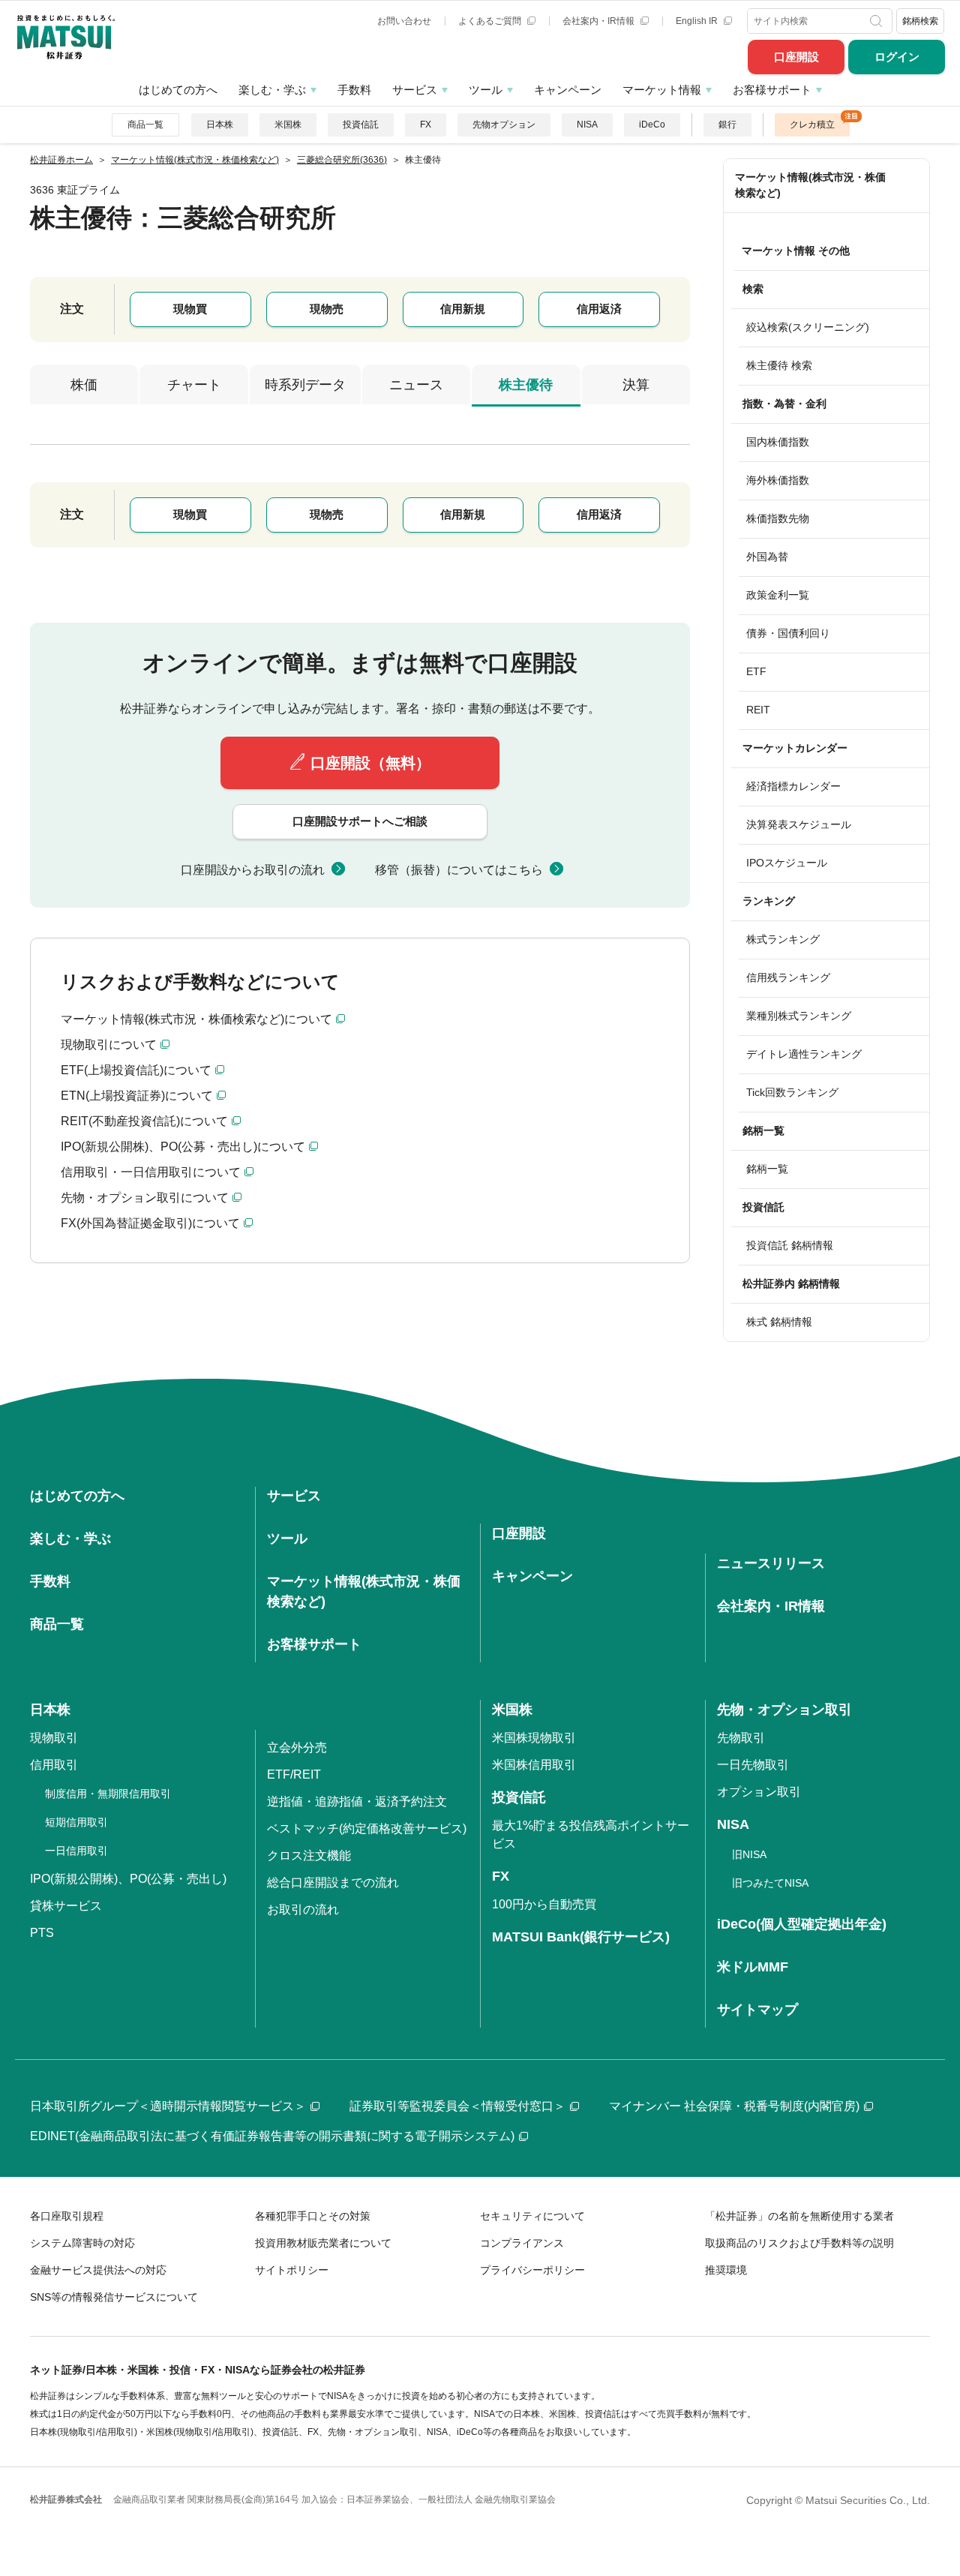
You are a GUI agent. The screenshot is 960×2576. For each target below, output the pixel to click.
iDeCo (652, 125)
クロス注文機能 (309, 1855)
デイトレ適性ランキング (804, 1054)
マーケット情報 (662, 90)
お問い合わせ (404, 21)
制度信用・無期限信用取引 (108, 1794)
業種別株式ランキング (799, 1016)
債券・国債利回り (788, 633)
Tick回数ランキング (792, 1092)
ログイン (897, 57)
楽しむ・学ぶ (272, 90)
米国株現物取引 (534, 1738)
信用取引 (54, 1765)
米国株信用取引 (534, 1765)
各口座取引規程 (67, 2216)
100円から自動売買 (544, 1904)
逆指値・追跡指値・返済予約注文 (357, 1801)
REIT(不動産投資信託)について (144, 1121)
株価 (84, 385)
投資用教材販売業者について (323, 2243)
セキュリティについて (532, 2216)
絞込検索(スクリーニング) (808, 327)
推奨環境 (726, 2270)
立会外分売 (297, 1747)
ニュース (416, 385)
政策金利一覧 (778, 595)
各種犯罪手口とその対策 (313, 2216)
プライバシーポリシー (532, 2270)
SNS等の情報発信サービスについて (114, 2297)
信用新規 (463, 309)
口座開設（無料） (370, 763)
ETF (756, 671)
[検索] (878, 21)
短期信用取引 (76, 1822)
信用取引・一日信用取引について (151, 1172)
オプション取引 (759, 1792)
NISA (587, 125)
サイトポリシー (292, 2270)
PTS (42, 1933)
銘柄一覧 (767, 1169)
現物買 (190, 309)
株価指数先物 (778, 518)
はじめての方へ (178, 90)
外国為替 (767, 557)
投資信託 (361, 125)
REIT (758, 710)
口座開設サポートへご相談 (360, 821)
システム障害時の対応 (82, 2243)
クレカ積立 (812, 125)
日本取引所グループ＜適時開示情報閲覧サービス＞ (168, 2106)
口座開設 (796, 57)
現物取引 (54, 1738)
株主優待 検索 (779, 365)
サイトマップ (757, 2010)
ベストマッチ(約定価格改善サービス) (367, 1828)
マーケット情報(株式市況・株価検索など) (810, 185)
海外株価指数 (778, 480)
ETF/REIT (294, 1774)
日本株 (220, 125)
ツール (486, 90)
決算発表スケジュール (799, 824)
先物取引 (741, 1738)
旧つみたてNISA (770, 1883)
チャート (194, 385)
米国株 (288, 125)
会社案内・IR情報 (600, 21)
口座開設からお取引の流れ (253, 870)
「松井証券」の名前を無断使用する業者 (799, 2216)
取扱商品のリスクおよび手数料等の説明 (799, 2243)
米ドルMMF (753, 1967)
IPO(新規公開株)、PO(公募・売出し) (128, 1879)
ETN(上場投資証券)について (137, 1096)
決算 (636, 385)
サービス (415, 90)
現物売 (327, 309)
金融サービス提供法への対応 (98, 2270)
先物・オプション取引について (145, 1198)
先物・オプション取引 (784, 1710)
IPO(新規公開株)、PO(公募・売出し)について (183, 1147)
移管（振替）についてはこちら (459, 870)
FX (426, 125)
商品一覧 (145, 125)
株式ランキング (783, 939)
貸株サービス (66, 1906)
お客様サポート (772, 90)
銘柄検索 (920, 21)
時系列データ (305, 385)
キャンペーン (568, 90)
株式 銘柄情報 (779, 1322)
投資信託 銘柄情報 (790, 1245)
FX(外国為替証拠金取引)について (150, 1223)
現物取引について (109, 1045)
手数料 (354, 90)
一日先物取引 (753, 1765)
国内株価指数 (778, 442)
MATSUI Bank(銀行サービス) (581, 1937)
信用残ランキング (788, 977)
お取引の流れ (303, 1909)
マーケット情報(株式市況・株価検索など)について (196, 1019)
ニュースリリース (771, 1563)
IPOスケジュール (787, 863)
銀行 (727, 125)
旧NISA (749, 1854)
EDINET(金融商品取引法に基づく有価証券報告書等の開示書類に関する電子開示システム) (272, 2136)
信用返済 (599, 309)
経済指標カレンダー (793, 786)
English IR (698, 21)
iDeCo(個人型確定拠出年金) (802, 1924)
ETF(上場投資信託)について (136, 1070)
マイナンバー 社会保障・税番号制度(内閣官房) (734, 2106)
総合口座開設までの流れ (333, 1882)
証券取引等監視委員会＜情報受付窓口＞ (457, 2106)
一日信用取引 (76, 1851)
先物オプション (504, 125)
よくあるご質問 (491, 21)
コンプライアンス (522, 2243)
